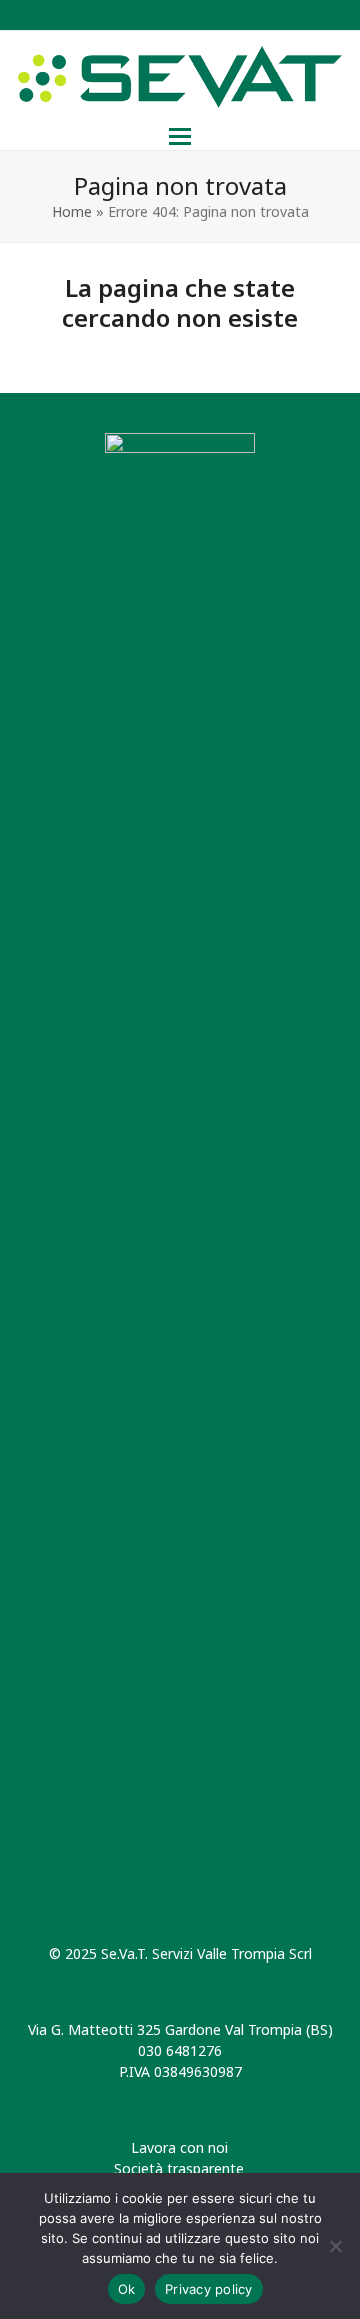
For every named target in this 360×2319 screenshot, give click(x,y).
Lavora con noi (179, 2147)
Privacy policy (209, 2289)
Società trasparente (179, 2168)
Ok (127, 2289)
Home (72, 211)
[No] (335, 2246)
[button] (180, 136)
